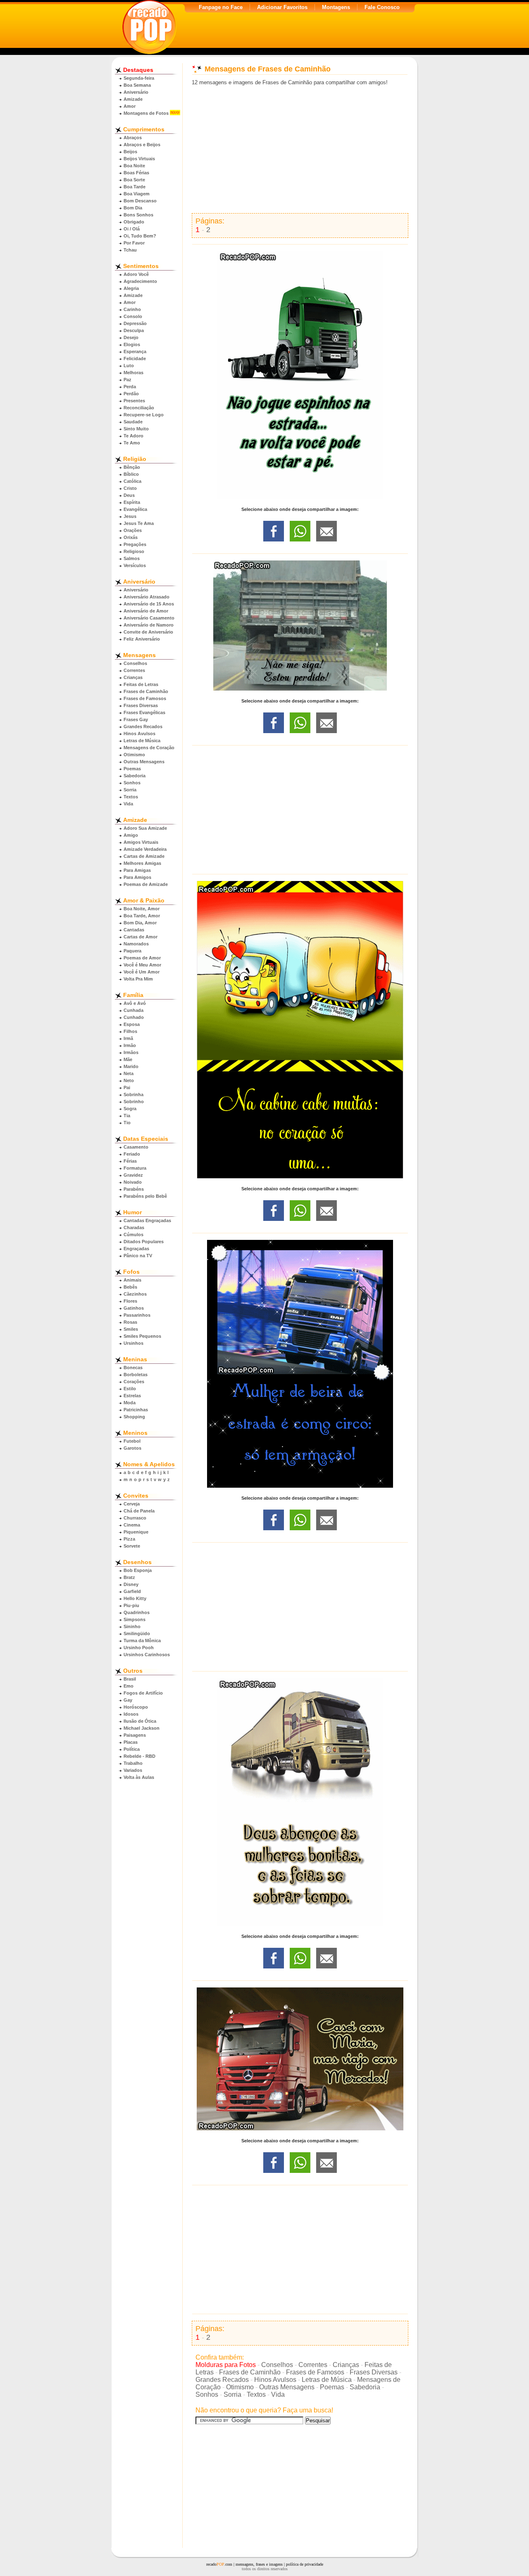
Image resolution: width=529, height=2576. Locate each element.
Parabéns (134, 1189)
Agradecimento (140, 281)
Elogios (132, 344)
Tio (127, 1123)
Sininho (132, 1626)
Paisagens (135, 1735)
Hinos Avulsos (139, 734)
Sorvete (132, 1546)
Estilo (130, 1389)
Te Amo (132, 443)
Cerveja (132, 1504)
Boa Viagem (137, 194)
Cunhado (134, 1017)
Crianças (133, 677)
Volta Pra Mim (138, 979)
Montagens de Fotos (146, 113)
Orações (133, 530)
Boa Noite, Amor (142, 909)
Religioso (134, 551)
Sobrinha (133, 1095)
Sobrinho (134, 1102)
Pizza (129, 1539)
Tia (127, 1116)
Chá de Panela (139, 1511)
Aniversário (136, 92)
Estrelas (132, 1396)
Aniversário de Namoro (149, 625)
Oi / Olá (132, 229)
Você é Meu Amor (142, 965)
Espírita (132, 502)
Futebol (132, 1441)
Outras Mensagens (144, 762)
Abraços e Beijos (142, 145)
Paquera (132, 951)
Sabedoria (135, 776)
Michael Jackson (142, 1728)
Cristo (130, 488)
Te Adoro (133, 436)
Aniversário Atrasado (147, 597)
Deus (129, 495)
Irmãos (131, 1052)
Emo (129, 1686)
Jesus (130, 516)
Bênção (132, 467)
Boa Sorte (134, 180)
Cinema (132, 1525)
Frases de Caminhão (146, 691)
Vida (128, 804)
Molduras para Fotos (226, 2365)
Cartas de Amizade (144, 856)
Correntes (134, 670)
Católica (132, 481)
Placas (131, 1742)
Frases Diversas (141, 705)
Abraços (133, 138)
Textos (131, 797)
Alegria (131, 288)
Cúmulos (133, 1235)
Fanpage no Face (221, 7)
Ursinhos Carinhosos (147, 1655)
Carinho (132, 309)
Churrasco (135, 1518)
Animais (132, 1280)
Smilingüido (137, 1633)
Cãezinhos (135, 1294)
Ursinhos (133, 1343)
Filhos (130, 1031)
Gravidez (133, 1175)
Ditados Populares (144, 1242)
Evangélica (135, 509)
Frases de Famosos (145, 698)
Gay (128, 1700)
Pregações (135, 544)
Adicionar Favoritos (282, 7)
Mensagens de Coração (149, 748)
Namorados (136, 944)
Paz (127, 380)
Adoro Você (136, 274)
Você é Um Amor (142, 972)
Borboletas (136, 1375)
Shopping (134, 1417)
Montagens (336, 7)
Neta (129, 1073)
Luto (129, 366)
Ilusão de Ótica (140, 1721)
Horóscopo (136, 1707)
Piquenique (136, 1532)
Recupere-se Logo (144, 415)
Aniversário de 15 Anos (149, 604)
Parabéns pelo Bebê (145, 1196)
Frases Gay (136, 719)
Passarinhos (137, 1315)
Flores (130, 1301)
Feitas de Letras (141, 684)
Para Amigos (137, 877)
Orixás (131, 537)
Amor (130, 106)
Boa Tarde (135, 187)
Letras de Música (142, 741)
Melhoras (133, 373)
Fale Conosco (382, 7)
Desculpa (134, 330)
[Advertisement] (300, 150)
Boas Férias (136, 173)
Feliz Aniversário (142, 639)
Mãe (128, 1059)
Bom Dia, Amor (140, 923)
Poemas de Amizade (146, 884)
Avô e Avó (135, 1003)
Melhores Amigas (142, 863)
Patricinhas (136, 1410)
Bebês (130, 1287)
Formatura (135, 1168)
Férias (130, 1161)
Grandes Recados (143, 727)
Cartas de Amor (141, 937)
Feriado (132, 1154)
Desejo (131, 337)
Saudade (133, 422)
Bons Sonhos (138, 215)
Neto (129, 1080)
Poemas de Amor (142, 958)
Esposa (132, 1024)
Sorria (130, 790)
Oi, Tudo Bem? (140, 236)
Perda (130, 387)
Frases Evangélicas (144, 712)
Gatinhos (134, 1308)
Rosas (130, 1322)
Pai (127, 1087)
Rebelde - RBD (139, 1756)
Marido (131, 1066)
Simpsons (135, 1619)
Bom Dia (133, 208)
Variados (133, 1770)
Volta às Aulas (139, 1777)
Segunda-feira (139, 78)
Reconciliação (139, 408)
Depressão (135, 323)
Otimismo (134, 755)
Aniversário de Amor (146, 611)
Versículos (135, 565)
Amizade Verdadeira (145, 849)
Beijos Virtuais (139, 159)
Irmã (128, 1038)
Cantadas (134, 930)
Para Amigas (137, 870)
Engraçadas (136, 1249)
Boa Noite (134, 166)
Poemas (132, 769)
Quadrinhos (137, 1612)
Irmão (130, 1045)
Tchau (130, 250)
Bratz (129, 1577)
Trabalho (133, 1763)
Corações (134, 1382)
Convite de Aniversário (148, 632)
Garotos (132, 1448)
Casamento (136, 1147)
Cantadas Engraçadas (147, 1220)
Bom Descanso (140, 201)
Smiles (131, 1329)
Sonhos (132, 783)
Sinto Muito (136, 429)
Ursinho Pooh (139, 1648)
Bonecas (133, 1368)
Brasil (130, 1679)
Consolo (133, 316)
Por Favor (134, 243)
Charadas (134, 1227)
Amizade (133, 99)
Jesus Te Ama (139, 523)
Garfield (132, 1591)
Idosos (131, 1714)
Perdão (131, 394)
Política (132, 1749)
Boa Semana (137, 85)
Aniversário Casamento (149, 618)
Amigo (131, 835)
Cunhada (133, 1010)
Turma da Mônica (142, 1641)
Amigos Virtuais (141, 842)
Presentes (134, 401)
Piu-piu (131, 1605)
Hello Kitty (135, 1598)
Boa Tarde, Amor (142, 916)
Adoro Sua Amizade (145, 828)
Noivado (133, 1182)
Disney (131, 1584)
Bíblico (131, 474)
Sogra (130, 1109)
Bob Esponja (138, 1570)
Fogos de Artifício (143, 1693)
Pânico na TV (138, 1256)
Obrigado (134, 222)
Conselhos (135, 663)
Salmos (132, 558)
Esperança (135, 351)
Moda (130, 1403)
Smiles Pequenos (142, 1336)
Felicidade (135, 359)
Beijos (130, 152)
